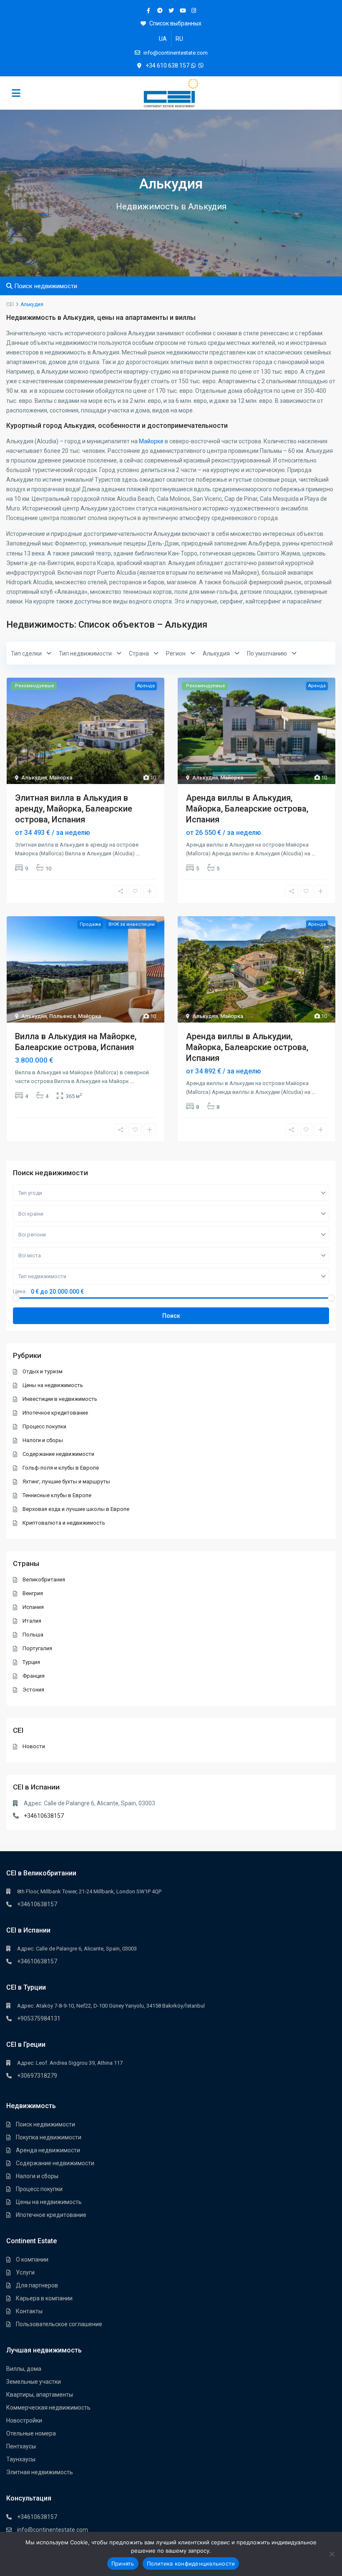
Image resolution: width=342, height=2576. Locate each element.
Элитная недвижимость (40, 2472)
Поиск (171, 1316)
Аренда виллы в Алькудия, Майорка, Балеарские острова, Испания (247, 809)
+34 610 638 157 (167, 65)
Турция (31, 1662)
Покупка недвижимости (49, 2137)
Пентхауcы (21, 2446)
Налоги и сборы (43, 1440)
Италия (32, 1621)
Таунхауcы (21, 2459)
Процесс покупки (44, 1426)
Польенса (62, 1016)
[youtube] (182, 10)
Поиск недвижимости (45, 2124)
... (138, 853)
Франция (34, 1676)
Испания (33, 1607)
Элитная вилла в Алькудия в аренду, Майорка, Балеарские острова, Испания (74, 809)
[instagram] (194, 10)
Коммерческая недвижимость (48, 2408)
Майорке (151, 441)
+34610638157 (44, 1816)
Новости (34, 1746)
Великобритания (44, 1580)
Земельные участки (34, 2382)
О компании (32, 2259)
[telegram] (160, 10)
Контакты (29, 2311)
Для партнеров (37, 2285)
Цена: (20, 1292)
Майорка (61, 778)
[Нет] (332, 2554)
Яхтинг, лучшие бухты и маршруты (66, 1482)
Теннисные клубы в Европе (57, 1495)
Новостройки (24, 2420)
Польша (33, 1635)
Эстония (33, 1690)
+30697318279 (37, 2076)
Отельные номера (31, 2433)
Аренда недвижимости (48, 2150)
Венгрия (33, 1593)
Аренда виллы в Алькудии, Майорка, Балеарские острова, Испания (247, 1047)
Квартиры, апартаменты (40, 2395)
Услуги (25, 2272)
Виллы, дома (24, 2369)
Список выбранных (175, 23)
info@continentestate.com (53, 2530)
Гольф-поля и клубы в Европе (61, 1468)
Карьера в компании (44, 2298)
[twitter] (171, 10)
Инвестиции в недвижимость (60, 1399)
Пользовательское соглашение (59, 2324)
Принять (123, 2563)
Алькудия (34, 778)
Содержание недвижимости (58, 1454)
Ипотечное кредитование (55, 1413)
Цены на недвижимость (53, 1385)
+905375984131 (39, 2018)
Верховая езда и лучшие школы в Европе (76, 1509)
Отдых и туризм (43, 1371)
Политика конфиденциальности (191, 2563)
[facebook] (149, 10)
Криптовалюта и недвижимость (64, 1523)
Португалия (37, 1648)
